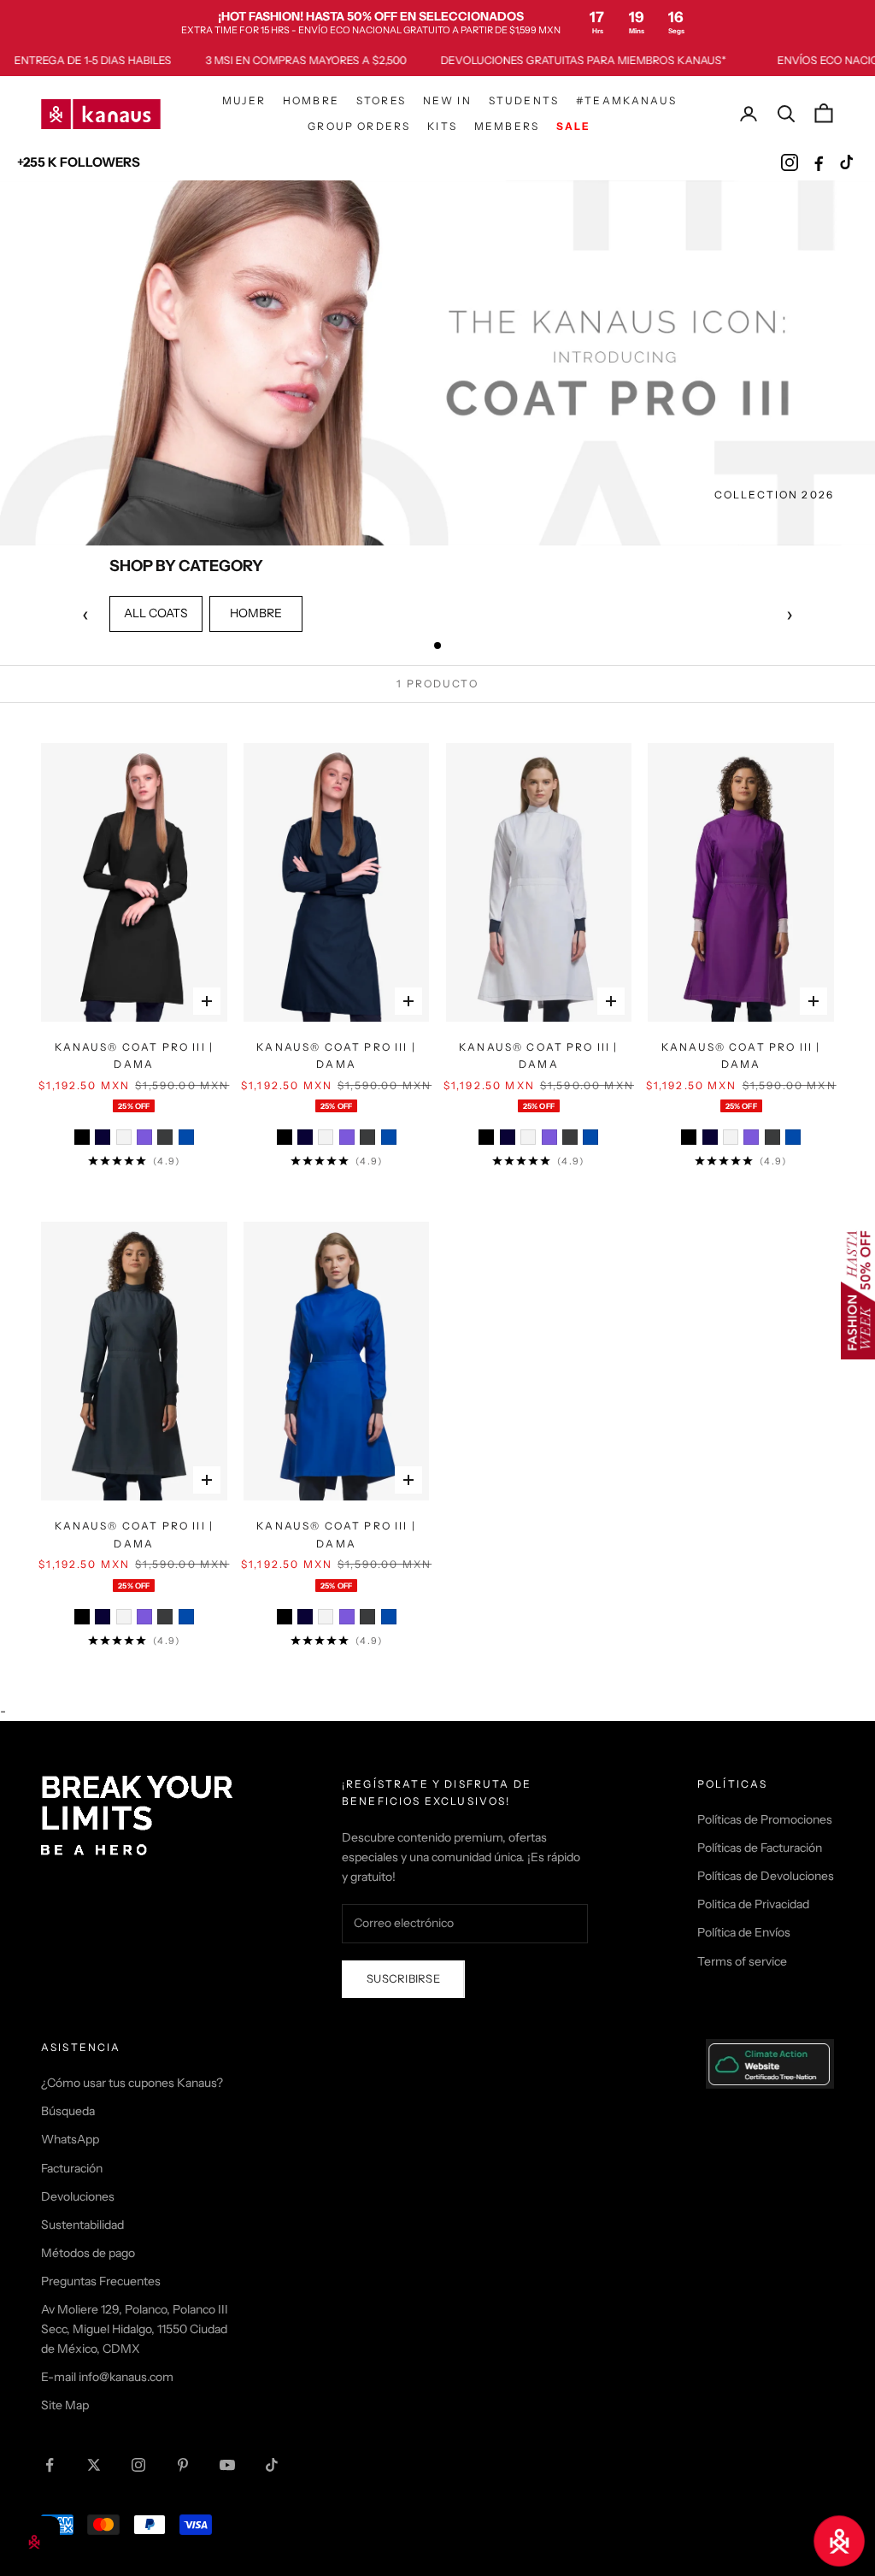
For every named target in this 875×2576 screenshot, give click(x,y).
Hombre (311, 100)
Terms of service (742, 1961)
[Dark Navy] (103, 1137)
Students (524, 100)
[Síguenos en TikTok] (272, 2465)
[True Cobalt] (186, 1137)
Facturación (72, 2168)
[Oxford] (165, 1137)
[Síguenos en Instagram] (138, 2465)
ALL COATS (156, 613)
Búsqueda (68, 2111)
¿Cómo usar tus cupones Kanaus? (132, 2083)
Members (507, 126)
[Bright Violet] (144, 1137)
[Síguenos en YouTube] (227, 2465)
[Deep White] (124, 1137)
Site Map (65, 2405)
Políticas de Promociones (765, 1819)
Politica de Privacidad (753, 1904)
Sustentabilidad (82, 2225)
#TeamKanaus (626, 100)
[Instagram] (790, 162)
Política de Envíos (744, 1932)
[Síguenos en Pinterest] (183, 2465)
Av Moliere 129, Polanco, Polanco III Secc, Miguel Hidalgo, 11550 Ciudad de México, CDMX (135, 2329)
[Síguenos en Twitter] (94, 2465)
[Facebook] (819, 162)
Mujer (244, 100)
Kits (442, 126)
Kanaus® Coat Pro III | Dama (135, 1055)
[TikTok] (848, 162)
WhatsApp (70, 2139)
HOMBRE (256, 613)
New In (447, 100)
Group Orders (359, 126)
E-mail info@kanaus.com (107, 2377)
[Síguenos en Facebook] (50, 2465)
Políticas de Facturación (760, 1848)
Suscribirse (403, 1978)
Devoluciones (78, 2196)
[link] (437, 22)
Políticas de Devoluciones (766, 1876)
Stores (381, 100)
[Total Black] (82, 1137)
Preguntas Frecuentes (101, 2281)
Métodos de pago (88, 2253)
